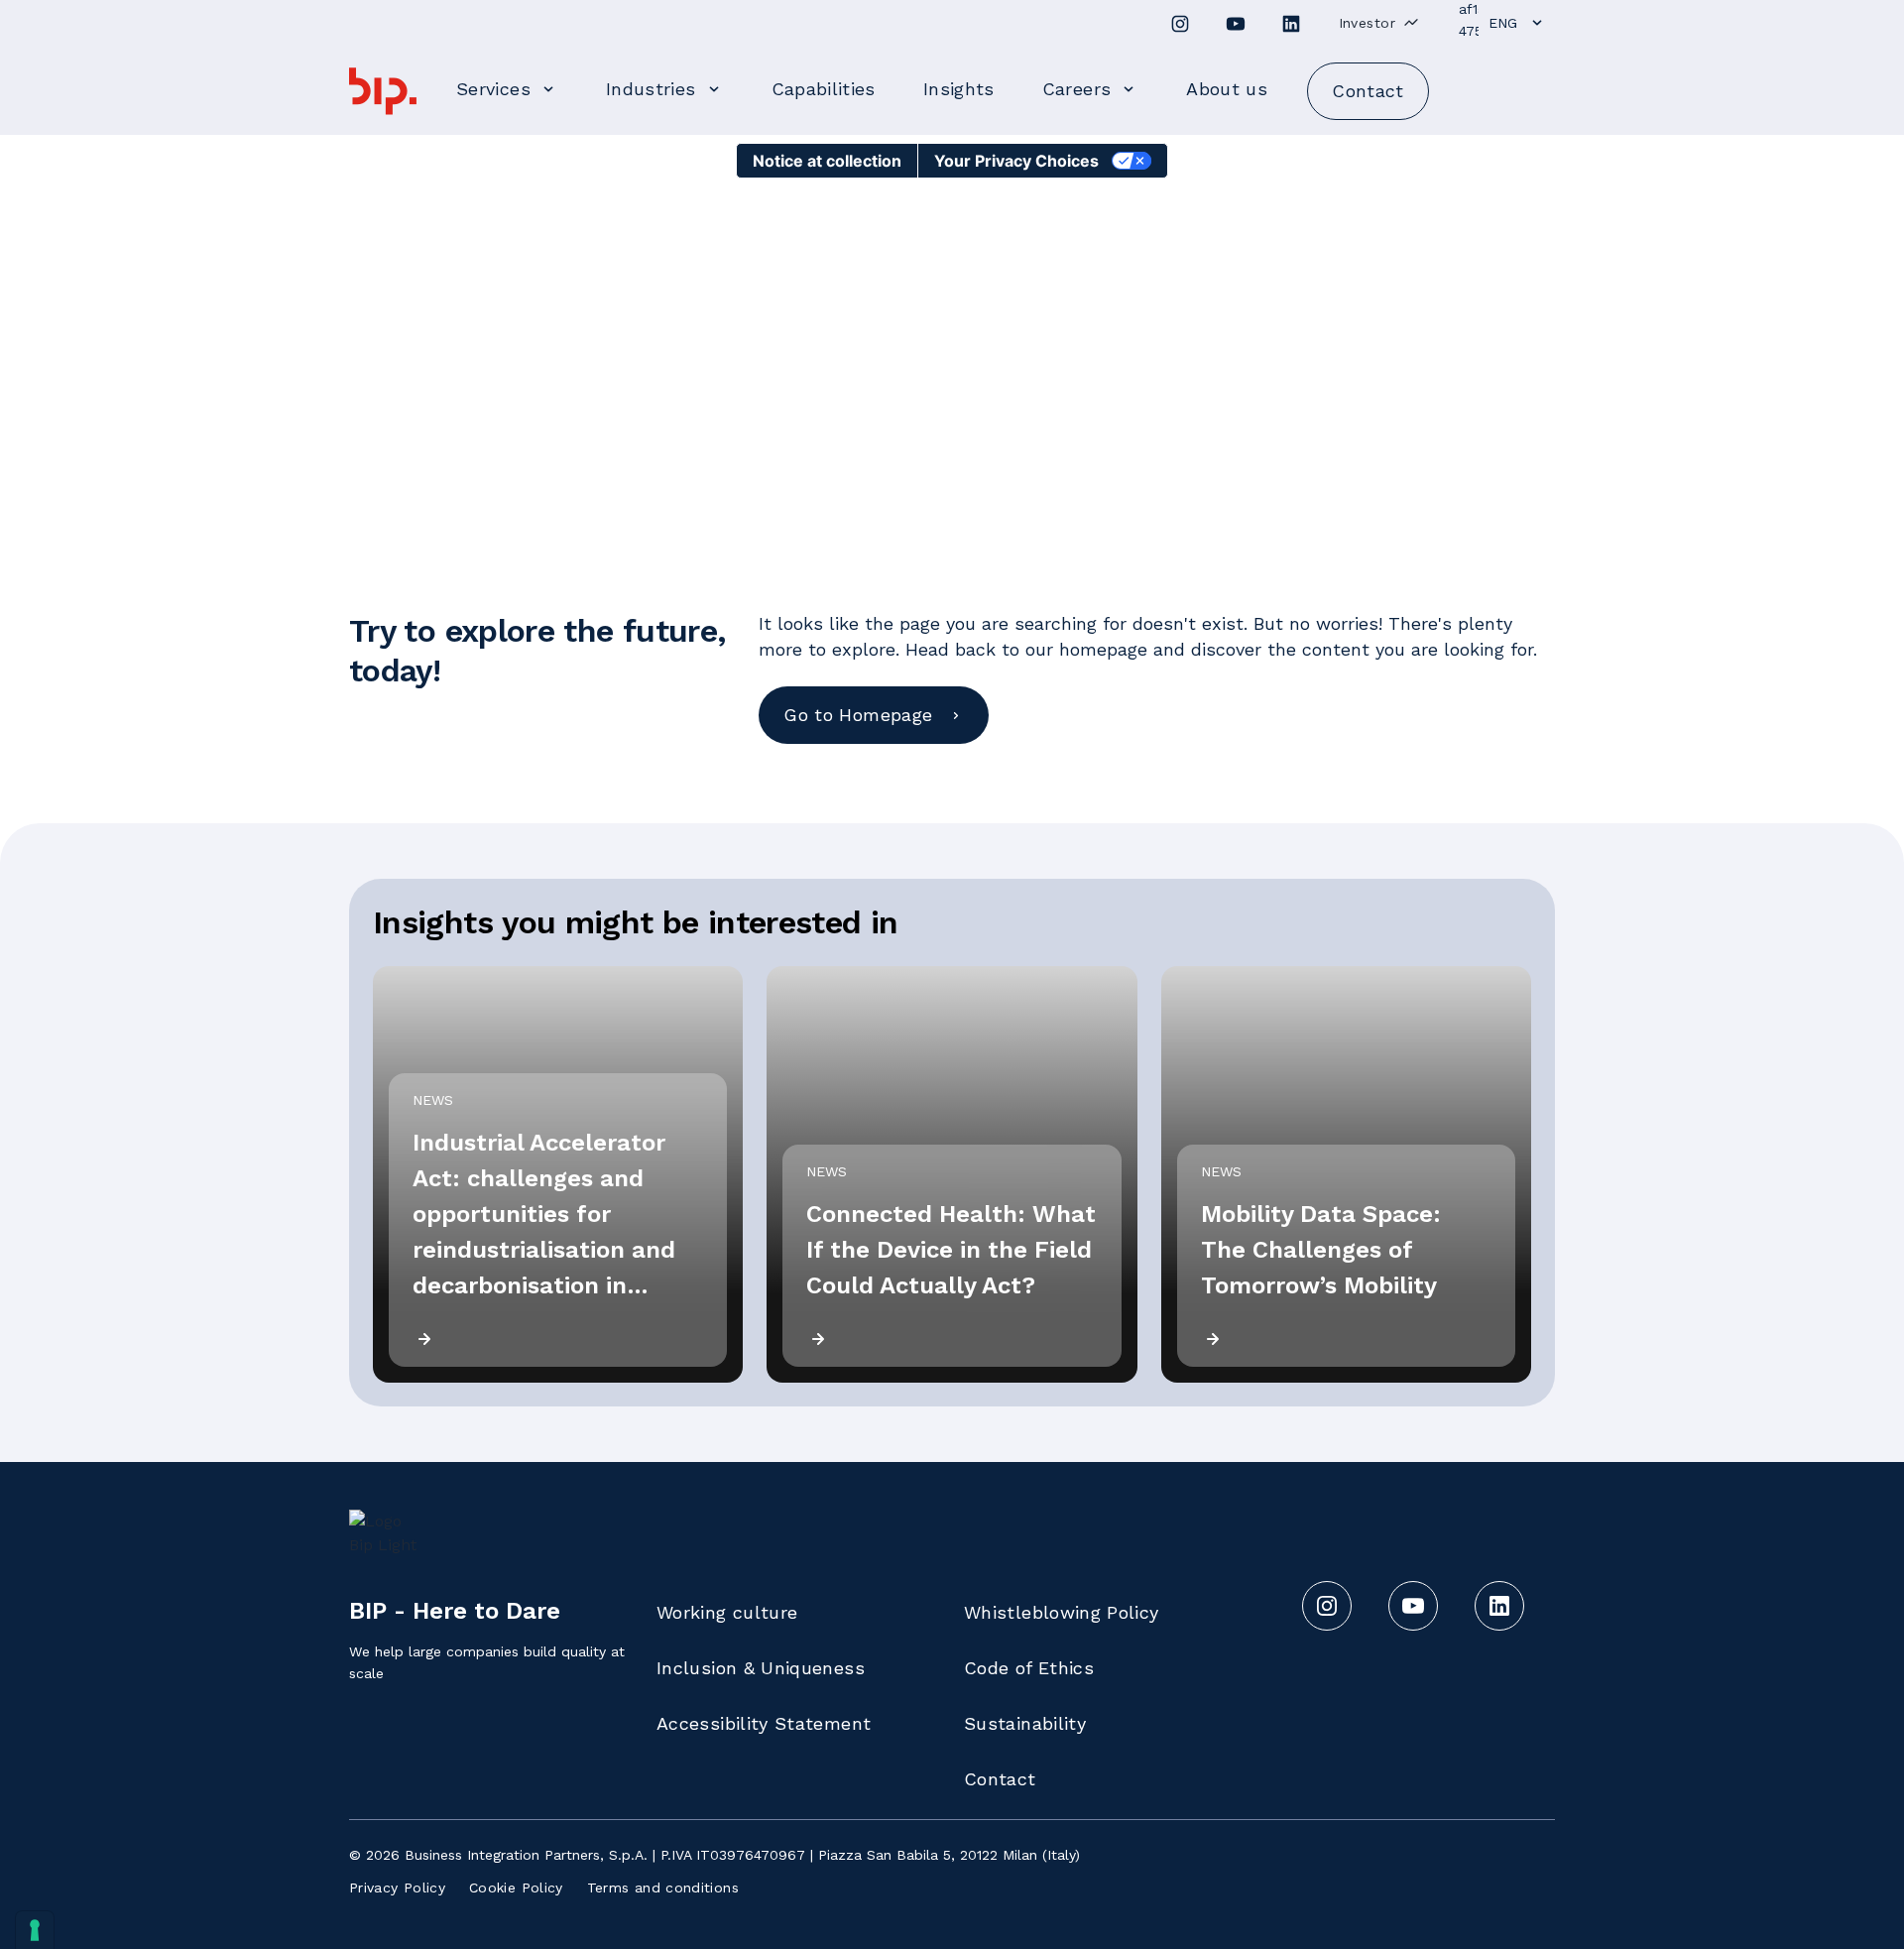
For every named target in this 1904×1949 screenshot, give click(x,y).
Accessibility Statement (764, 1723)
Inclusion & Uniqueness (761, 1668)
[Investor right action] (1411, 22)
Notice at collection (827, 161)
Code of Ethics (1029, 1668)
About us (1227, 89)
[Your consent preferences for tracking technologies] (35, 1930)
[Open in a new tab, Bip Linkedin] (1291, 24)
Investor (1367, 23)
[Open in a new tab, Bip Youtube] (1236, 24)
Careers (1077, 89)
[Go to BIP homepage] (383, 91)
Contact (1000, 1779)
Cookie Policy (516, 1888)
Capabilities (824, 89)
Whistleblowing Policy (1062, 1612)
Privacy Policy (397, 1888)
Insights (959, 89)
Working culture (727, 1612)
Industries (651, 89)
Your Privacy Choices (1016, 161)
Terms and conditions (663, 1888)
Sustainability (1025, 1723)
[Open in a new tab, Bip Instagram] (1180, 24)
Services (493, 89)
